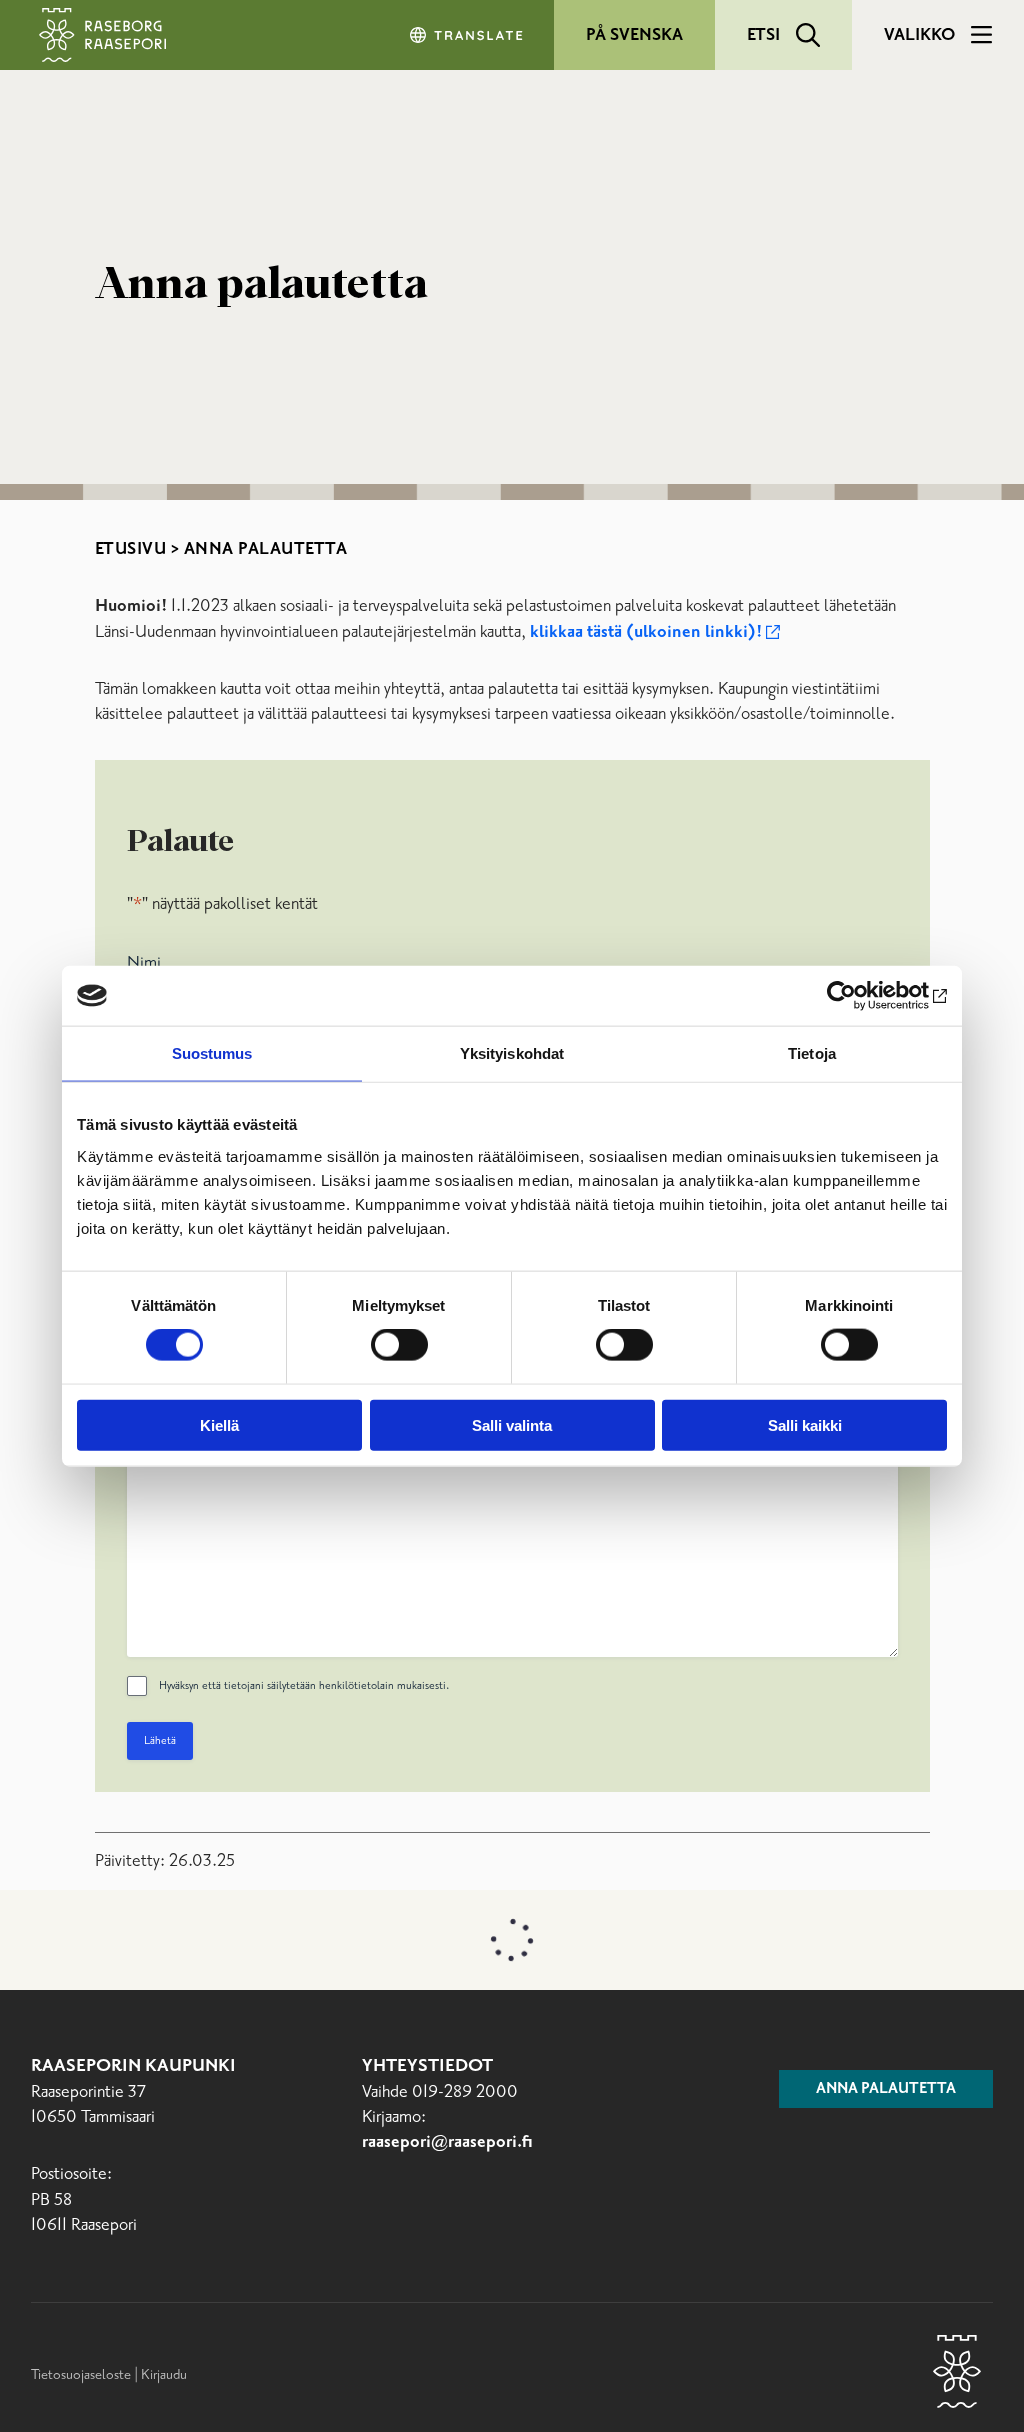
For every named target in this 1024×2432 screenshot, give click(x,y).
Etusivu (131, 549)
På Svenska (634, 35)
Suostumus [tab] (212, 1053)
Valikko (919, 35)
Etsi (763, 35)
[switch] (399, 1345)
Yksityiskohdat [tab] (512, 1053)
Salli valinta (512, 1424)
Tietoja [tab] (812, 1053)
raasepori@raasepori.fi (447, 2142)
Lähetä (160, 1741)
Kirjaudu (164, 2375)
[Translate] (468, 35)
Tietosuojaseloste (81, 2375)
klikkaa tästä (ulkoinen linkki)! (646, 632)
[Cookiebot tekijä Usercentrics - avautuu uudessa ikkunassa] (859, 996)
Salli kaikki (805, 1424)
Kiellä (219, 1424)
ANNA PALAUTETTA (886, 2089)
